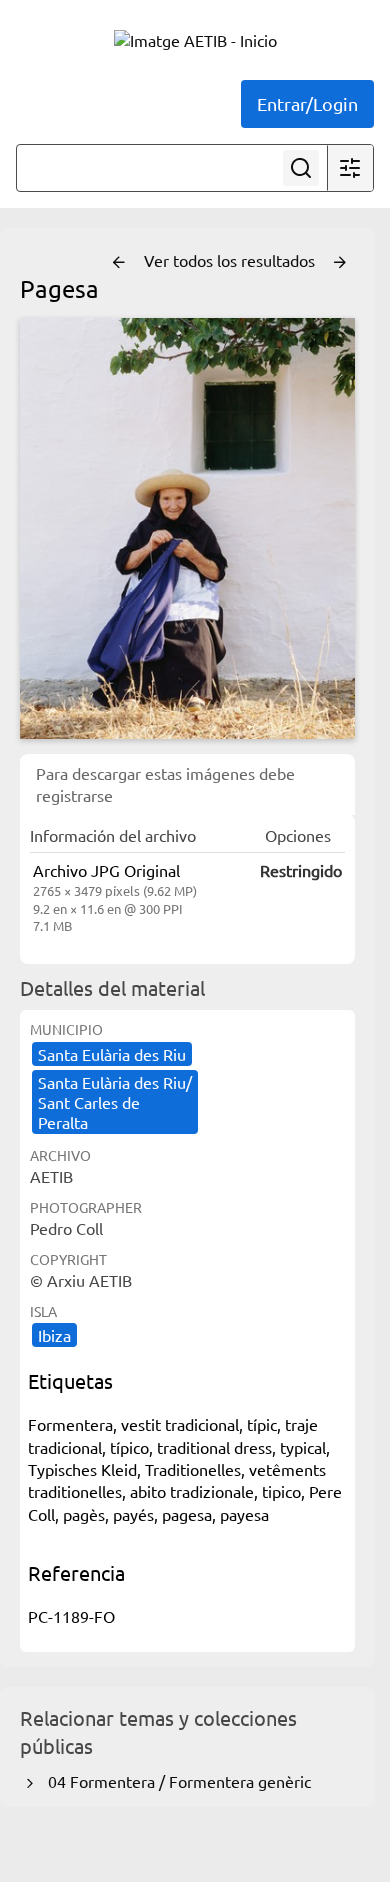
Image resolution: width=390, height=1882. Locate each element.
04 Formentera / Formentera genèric (175, 1781)
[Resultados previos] (119, 263)
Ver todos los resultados (231, 260)
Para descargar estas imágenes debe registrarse (165, 784)
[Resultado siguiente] (340, 263)
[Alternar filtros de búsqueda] (350, 168)
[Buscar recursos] (301, 168)
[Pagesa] (187, 528)
